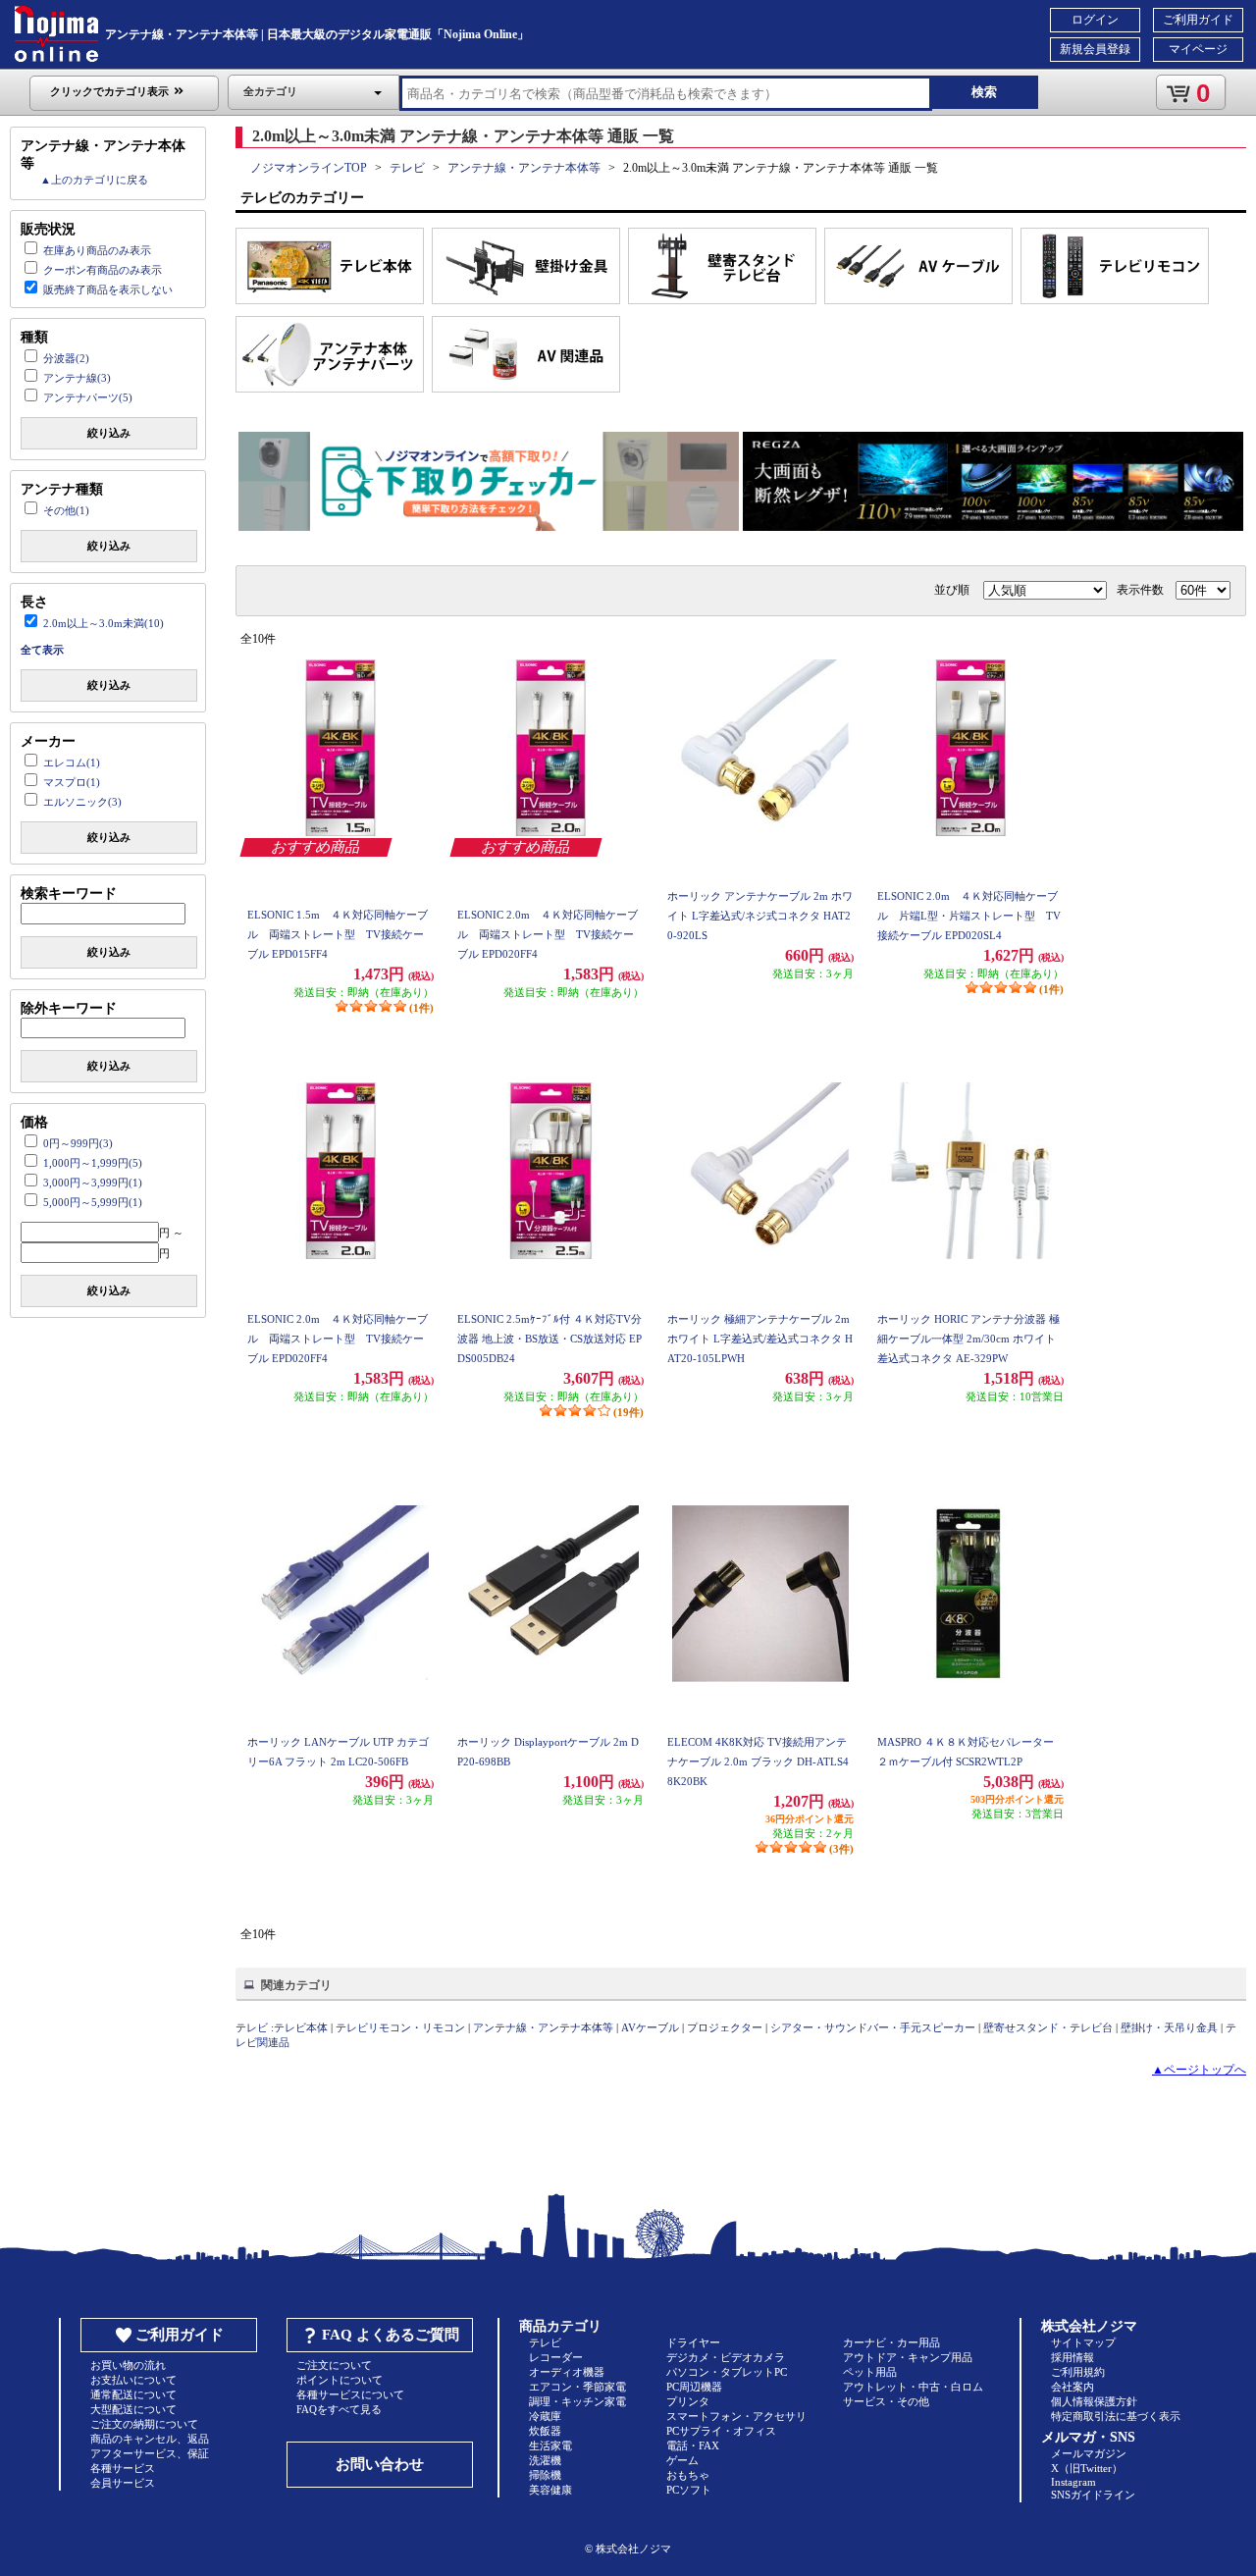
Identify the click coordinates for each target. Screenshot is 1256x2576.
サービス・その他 (886, 2401)
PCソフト (689, 2490)
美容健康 (550, 2490)
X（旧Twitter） (1087, 2468)
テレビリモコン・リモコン (400, 2027)
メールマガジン (1089, 2453)
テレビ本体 (301, 2027)
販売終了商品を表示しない (108, 289)
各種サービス (123, 2468)
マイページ (1198, 49)
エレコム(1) (72, 762)
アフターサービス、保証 (150, 2453)
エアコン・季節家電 (577, 2387)
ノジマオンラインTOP (309, 168)
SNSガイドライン (1093, 2495)
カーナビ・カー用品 (891, 2342)
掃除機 (545, 2475)
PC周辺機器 (694, 2387)
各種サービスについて (350, 2394)
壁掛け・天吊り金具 (1169, 2027)
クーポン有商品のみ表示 (103, 270)
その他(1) (66, 510)
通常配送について (133, 2394)
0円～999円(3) (78, 1143)
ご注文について (334, 2365)
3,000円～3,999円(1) (93, 1183)
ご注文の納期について (144, 2424)
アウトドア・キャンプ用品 (908, 2357)
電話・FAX (693, 2445)
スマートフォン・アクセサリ (736, 2416)
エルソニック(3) (82, 802)
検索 (984, 92)
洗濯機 (545, 2460)
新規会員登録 (1095, 49)
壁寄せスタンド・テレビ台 (1048, 2027)
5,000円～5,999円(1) (93, 1202)
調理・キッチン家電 (577, 2401)
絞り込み (109, 433)
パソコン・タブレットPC (727, 2372)
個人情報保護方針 (1094, 2401)
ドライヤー (693, 2342)
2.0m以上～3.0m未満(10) (104, 623)
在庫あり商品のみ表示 (97, 250)
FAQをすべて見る (339, 2409)
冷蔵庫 (545, 2416)
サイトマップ (1083, 2342)
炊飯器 (545, 2431)
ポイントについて (340, 2380)
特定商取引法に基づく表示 (1116, 2416)
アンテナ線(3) (77, 378)
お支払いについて (133, 2380)
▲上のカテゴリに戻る (94, 180)
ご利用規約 (1078, 2372)
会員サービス (123, 2483)
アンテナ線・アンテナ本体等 (524, 168)
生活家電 (550, 2445)
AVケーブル (650, 2027)
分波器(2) (66, 358)
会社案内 (1073, 2387)
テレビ (407, 168)
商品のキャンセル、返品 (150, 2439)
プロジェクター (725, 2027)
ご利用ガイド (1198, 20)
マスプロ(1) (72, 782)
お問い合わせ (380, 2464)
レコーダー (556, 2357)
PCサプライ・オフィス (721, 2431)
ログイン (1095, 20)
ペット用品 (870, 2372)
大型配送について (133, 2409)
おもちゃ (688, 2475)
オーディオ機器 (567, 2372)
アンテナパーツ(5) (88, 397)
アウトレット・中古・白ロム (913, 2387)
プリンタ (688, 2401)
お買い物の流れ (128, 2365)
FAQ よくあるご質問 (391, 2335)
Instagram (1073, 2482)
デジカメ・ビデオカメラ (726, 2357)
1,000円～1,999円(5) (93, 1163)
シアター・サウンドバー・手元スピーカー (873, 2027)
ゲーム (682, 2460)
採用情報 (1073, 2357)
